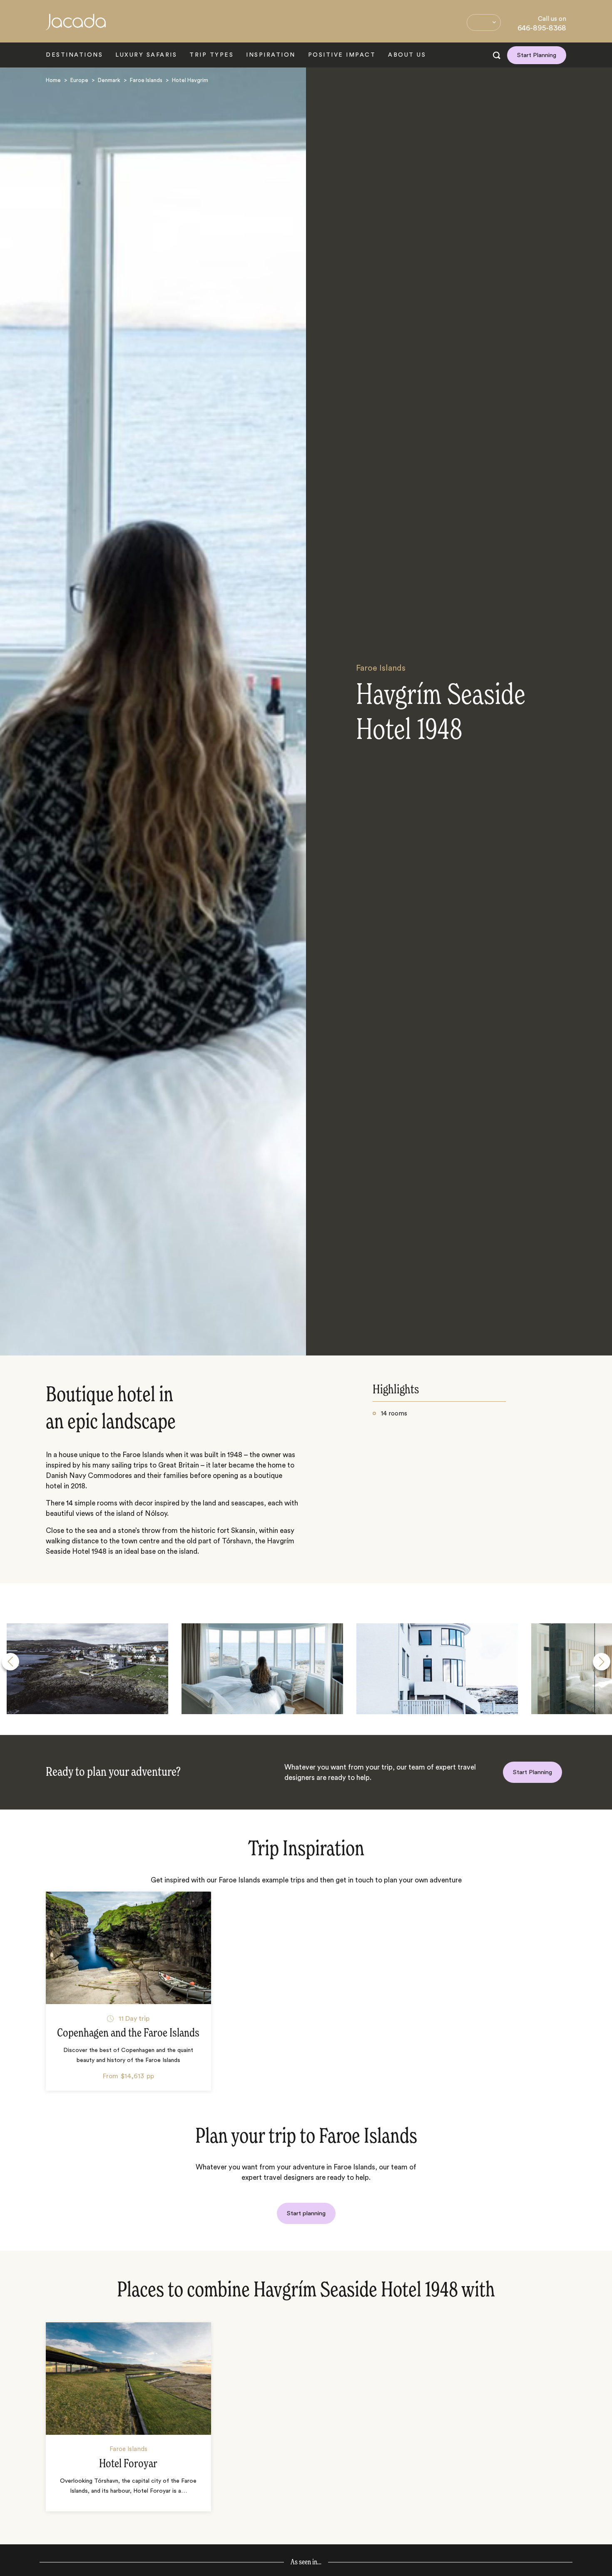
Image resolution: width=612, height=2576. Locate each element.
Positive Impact (342, 55)
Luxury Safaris (146, 55)
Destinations (74, 55)
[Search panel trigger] (497, 55)
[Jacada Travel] (76, 26)
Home (53, 80)
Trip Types (211, 55)
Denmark (109, 80)
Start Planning (537, 55)
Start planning (306, 2213)
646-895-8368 (542, 28)
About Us (407, 55)
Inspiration (271, 55)
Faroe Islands (146, 80)
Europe (79, 80)
